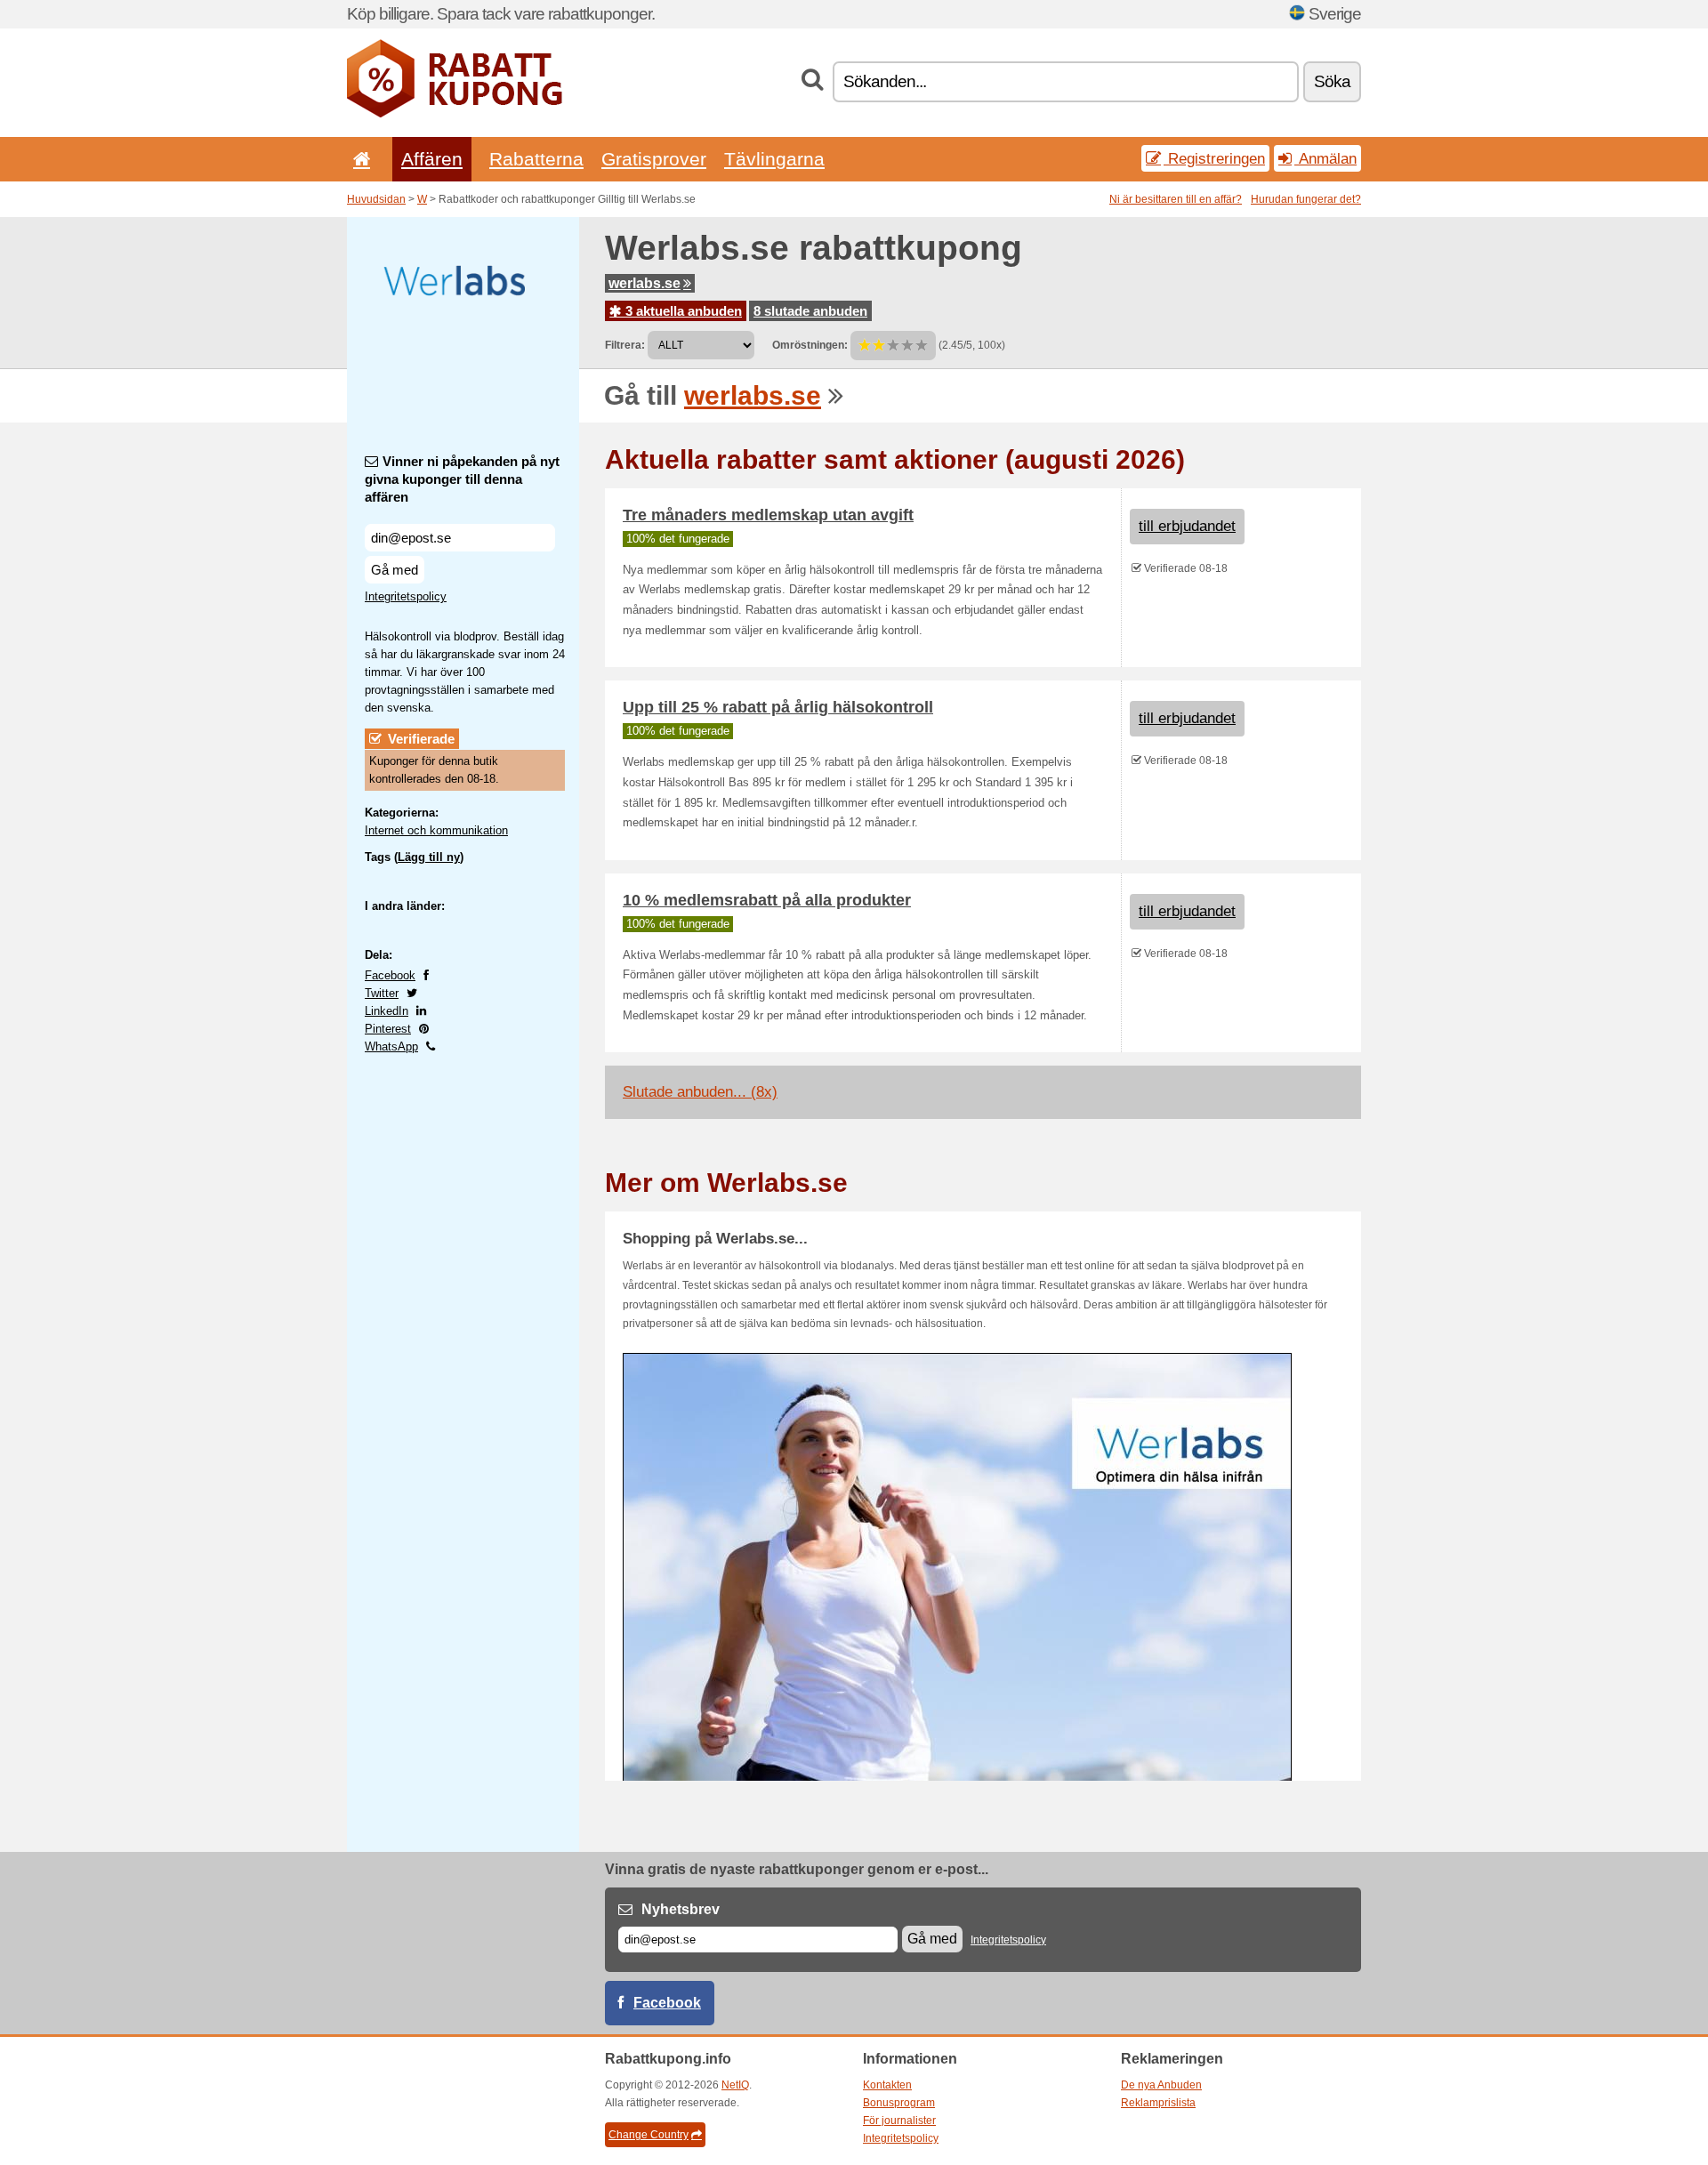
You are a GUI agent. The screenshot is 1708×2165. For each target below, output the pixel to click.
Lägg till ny (429, 857)
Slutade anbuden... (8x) (700, 1092)
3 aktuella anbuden (682, 311)
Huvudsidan (376, 199)
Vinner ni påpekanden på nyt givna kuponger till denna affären (462, 479)
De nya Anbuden (1161, 2085)
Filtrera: (625, 345)
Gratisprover (654, 159)
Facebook (390, 975)
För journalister (899, 2121)
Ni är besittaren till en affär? (1176, 199)
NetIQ (735, 2085)
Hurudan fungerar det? (1306, 199)
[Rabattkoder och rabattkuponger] (455, 114)
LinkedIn (387, 1011)
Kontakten (887, 2085)
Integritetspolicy (406, 596)
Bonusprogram (899, 2103)
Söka (1332, 81)
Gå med (395, 570)
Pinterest (388, 1029)
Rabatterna (536, 159)
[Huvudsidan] (359, 159)
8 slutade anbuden (810, 311)
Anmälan (1325, 158)
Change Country (649, 2135)
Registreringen (1214, 158)
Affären (432, 159)
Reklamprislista (1158, 2103)
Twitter (382, 993)
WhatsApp (391, 1046)
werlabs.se (645, 283)
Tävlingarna (774, 159)
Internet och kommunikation (436, 830)
